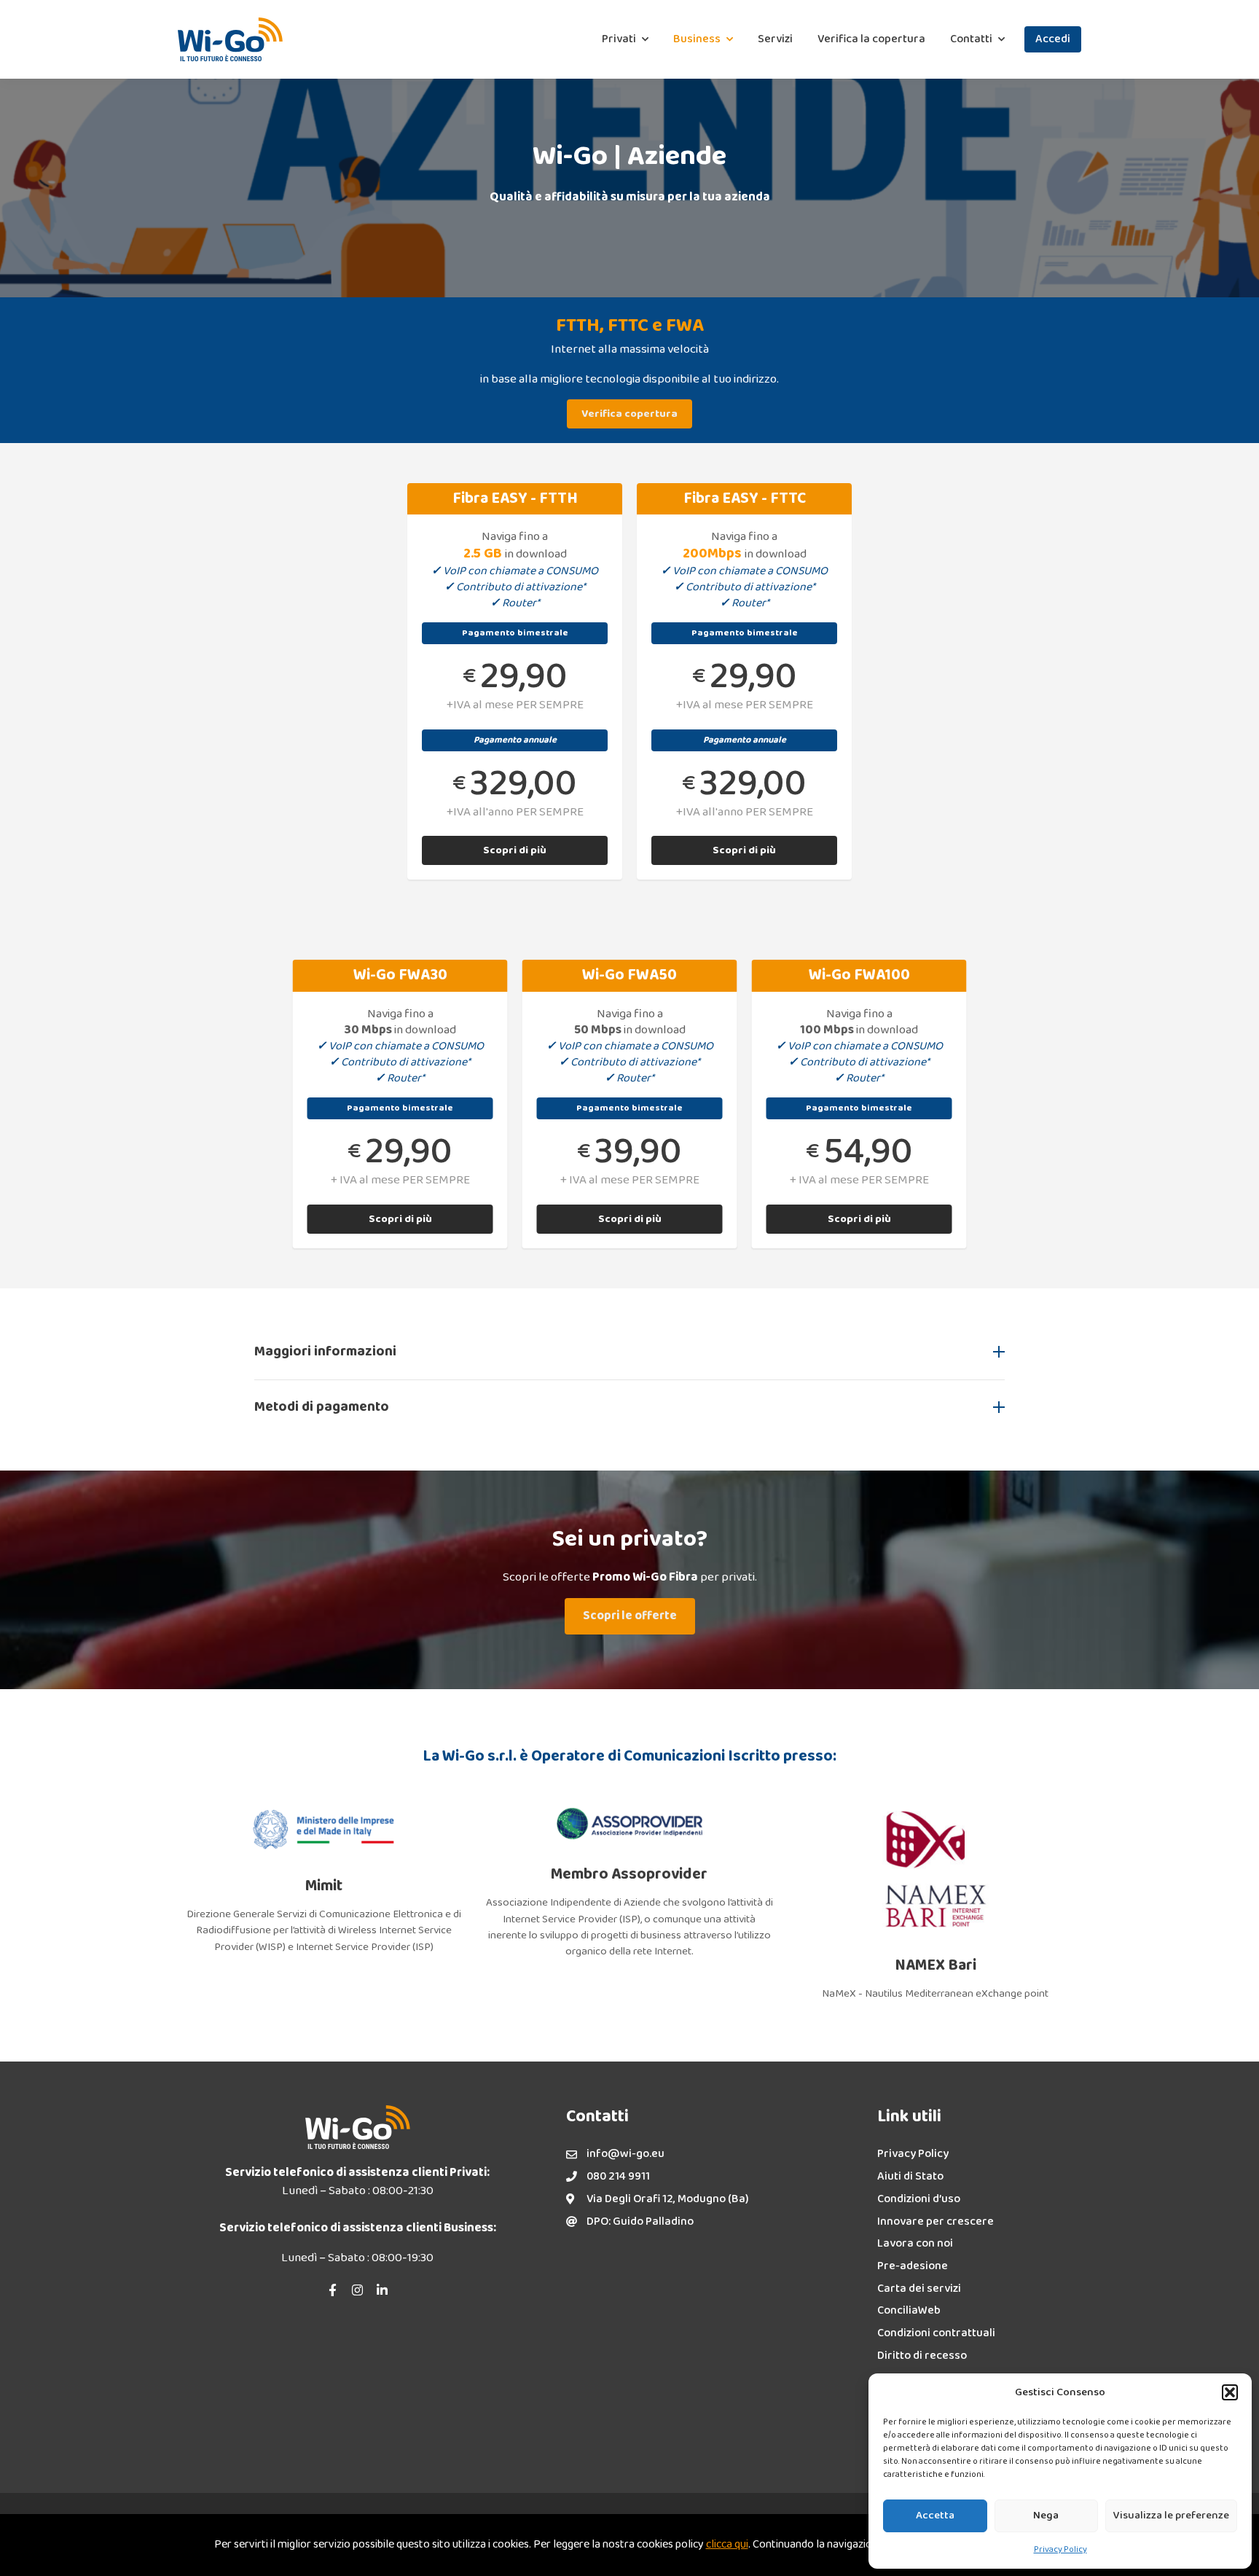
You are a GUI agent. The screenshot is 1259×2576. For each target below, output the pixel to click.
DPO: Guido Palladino (640, 2221)
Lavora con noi (915, 2243)
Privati (619, 39)
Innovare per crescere (936, 2221)
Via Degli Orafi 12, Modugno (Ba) (668, 2199)
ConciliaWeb (909, 2310)
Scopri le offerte (630, 1616)
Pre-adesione (913, 2266)
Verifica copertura (629, 414)
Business (697, 39)
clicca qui (727, 2544)
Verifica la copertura (871, 39)
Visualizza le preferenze (1171, 2516)
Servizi (775, 39)
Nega (1046, 2516)
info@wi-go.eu (625, 2154)
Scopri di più (515, 850)
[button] (1230, 2392)
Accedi (1053, 39)
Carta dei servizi (919, 2289)
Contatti (971, 39)
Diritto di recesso (922, 2356)
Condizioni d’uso (919, 2199)
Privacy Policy (1060, 2549)
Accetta (935, 2516)
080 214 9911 (618, 2176)
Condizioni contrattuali (936, 2333)
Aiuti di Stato (910, 2176)
